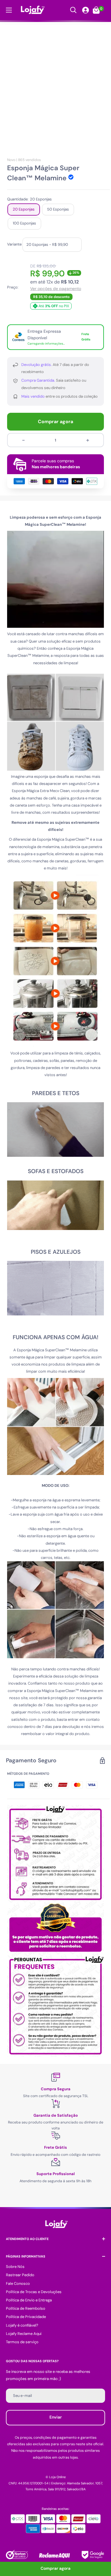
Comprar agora (55, 422)
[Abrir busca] (73, 10)
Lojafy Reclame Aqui (24, 2334)
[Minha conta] (86, 10)
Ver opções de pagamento (56, 289)
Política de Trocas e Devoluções (34, 2292)
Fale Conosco (18, 2283)
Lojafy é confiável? (22, 2325)
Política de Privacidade (26, 2317)
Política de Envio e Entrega (29, 2300)
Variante (14, 244)
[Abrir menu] (9, 10)
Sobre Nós (15, 2267)
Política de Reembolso (26, 2308)
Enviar (56, 2417)
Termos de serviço (22, 2342)
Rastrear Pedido (20, 2275)
